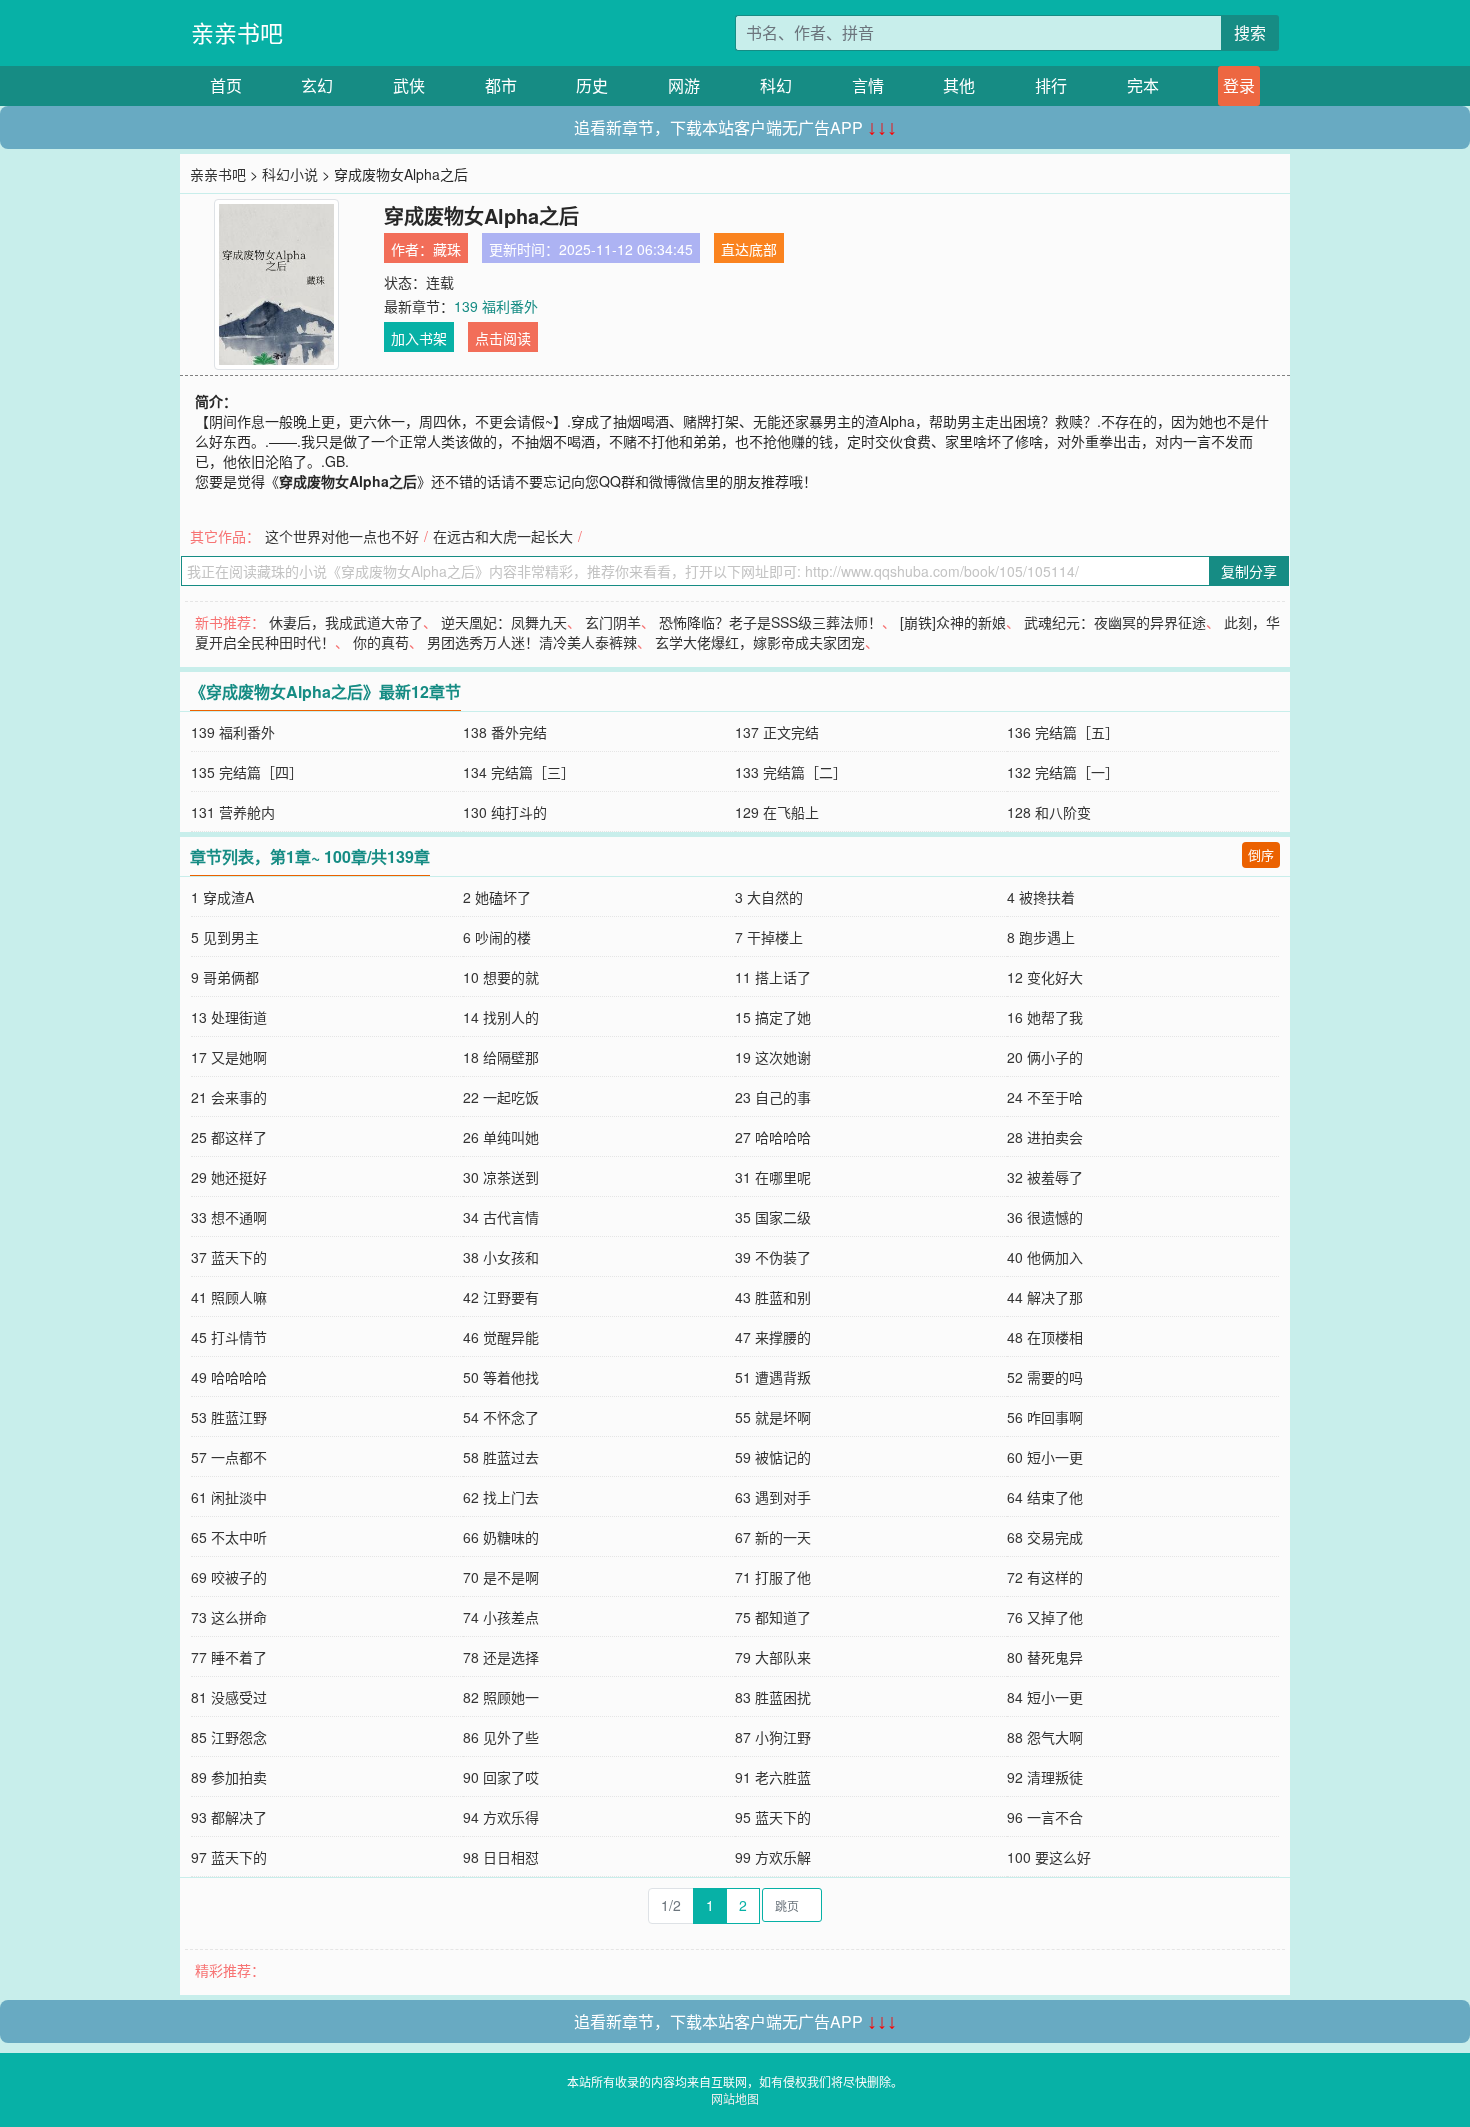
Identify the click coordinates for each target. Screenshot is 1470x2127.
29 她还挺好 (229, 1177)
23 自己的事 (773, 1097)
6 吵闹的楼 (497, 937)
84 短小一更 (1045, 1697)
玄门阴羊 (613, 622)
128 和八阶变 (1049, 812)
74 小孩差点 (501, 1617)
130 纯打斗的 (505, 812)
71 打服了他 (773, 1577)
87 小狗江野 (773, 1737)
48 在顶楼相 (1045, 1337)
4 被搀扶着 (1041, 897)
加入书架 (419, 338)
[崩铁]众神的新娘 (953, 622)
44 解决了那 (1045, 1297)
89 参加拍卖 (229, 1777)
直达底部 (749, 249)
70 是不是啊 (501, 1577)
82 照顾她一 (501, 1697)
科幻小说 (290, 174)
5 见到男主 (225, 937)
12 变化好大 (1045, 977)
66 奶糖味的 (501, 1537)
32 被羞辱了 (1045, 1177)
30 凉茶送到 (501, 1177)
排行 (1051, 85)
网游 (684, 85)
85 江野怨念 (229, 1737)
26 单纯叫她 (501, 1137)
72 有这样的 (1045, 1577)
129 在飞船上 (777, 812)
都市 (501, 85)
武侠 (409, 85)
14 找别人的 (501, 1017)
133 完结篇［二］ (791, 772)
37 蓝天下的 (229, 1257)
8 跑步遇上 (1041, 937)
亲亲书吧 (237, 32)
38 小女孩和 (501, 1257)
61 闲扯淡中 (229, 1497)
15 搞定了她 (773, 1017)
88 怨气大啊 (1045, 1737)
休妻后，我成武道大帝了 (346, 622)
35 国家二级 (773, 1217)
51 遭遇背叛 (773, 1377)
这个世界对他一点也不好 (342, 536)
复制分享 (1249, 571)
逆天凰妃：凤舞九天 (504, 622)
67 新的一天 (773, 1537)
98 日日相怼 (501, 1857)
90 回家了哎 (501, 1777)
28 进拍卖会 (1045, 1137)
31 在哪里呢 (773, 1177)
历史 (592, 85)
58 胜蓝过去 (501, 1457)
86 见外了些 (501, 1737)
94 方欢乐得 (501, 1817)
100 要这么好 (1049, 1857)
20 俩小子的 (1045, 1057)
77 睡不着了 (229, 1657)
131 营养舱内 (233, 812)
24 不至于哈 (1045, 1097)
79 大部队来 (773, 1657)
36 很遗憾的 (1045, 1217)
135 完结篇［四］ (247, 772)
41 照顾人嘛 (229, 1297)
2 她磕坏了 (497, 897)
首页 (226, 85)
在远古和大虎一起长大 (503, 536)
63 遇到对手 (773, 1497)
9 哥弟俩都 (225, 977)
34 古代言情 (501, 1217)
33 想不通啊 (229, 1217)
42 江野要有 (501, 1297)
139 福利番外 (496, 306)
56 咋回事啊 (1045, 1417)
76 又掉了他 (1045, 1617)
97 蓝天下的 (229, 1857)
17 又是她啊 (229, 1057)
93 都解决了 (229, 1817)
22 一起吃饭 (501, 1097)
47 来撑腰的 (773, 1337)
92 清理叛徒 (1045, 1777)
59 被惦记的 (773, 1457)
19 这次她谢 (773, 1057)
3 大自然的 (769, 897)
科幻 (776, 85)
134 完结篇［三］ (519, 772)
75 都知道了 (773, 1617)
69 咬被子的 (229, 1577)
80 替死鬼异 (1045, 1657)
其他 (959, 85)
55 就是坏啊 (773, 1417)
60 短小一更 (1045, 1457)
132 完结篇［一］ (1063, 772)
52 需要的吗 (1045, 1377)
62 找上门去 (501, 1497)
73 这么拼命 (229, 1617)
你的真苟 (381, 642)
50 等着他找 (501, 1377)
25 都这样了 (229, 1137)
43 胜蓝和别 (773, 1297)
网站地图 (735, 2098)
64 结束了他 (1045, 1497)
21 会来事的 (229, 1097)
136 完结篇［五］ (1063, 732)
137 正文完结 (777, 732)
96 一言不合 (1045, 1817)
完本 (1143, 85)
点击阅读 (503, 338)
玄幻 (317, 85)
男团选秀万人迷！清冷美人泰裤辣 (532, 642)
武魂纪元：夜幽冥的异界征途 (1115, 622)
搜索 (1250, 32)
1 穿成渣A (222, 897)
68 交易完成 (1045, 1537)
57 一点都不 (229, 1457)
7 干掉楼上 (769, 937)
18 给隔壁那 (501, 1057)
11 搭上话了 (773, 977)
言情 (868, 85)
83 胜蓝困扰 (773, 1697)
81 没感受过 (229, 1697)
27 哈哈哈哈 (773, 1137)
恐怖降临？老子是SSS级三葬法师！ (770, 622)
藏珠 (447, 249)
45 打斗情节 (229, 1337)
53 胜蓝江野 (229, 1417)
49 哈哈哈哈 (229, 1377)
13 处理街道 (229, 1017)
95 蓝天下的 (773, 1817)
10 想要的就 (501, 977)
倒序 (1261, 854)
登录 (1239, 85)
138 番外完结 (505, 732)
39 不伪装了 (773, 1257)
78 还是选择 (501, 1657)
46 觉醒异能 (501, 1337)
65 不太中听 (229, 1537)
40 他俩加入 (1045, 1257)
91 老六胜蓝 (773, 1777)
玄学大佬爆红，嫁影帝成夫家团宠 (760, 642)
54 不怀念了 (501, 1417)
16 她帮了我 (1045, 1017)
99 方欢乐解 (773, 1857)
